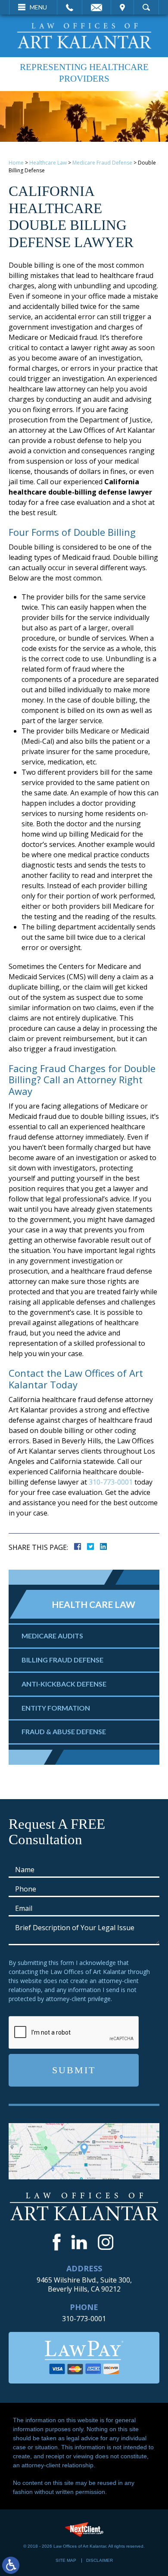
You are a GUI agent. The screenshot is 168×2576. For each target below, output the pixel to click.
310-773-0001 (111, 1482)
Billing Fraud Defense (62, 1660)
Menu (38, 7)
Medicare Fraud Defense (102, 163)
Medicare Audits (52, 1636)
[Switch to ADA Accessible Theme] (11, 2565)
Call (70, 7)
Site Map (66, 2560)
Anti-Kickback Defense (64, 1684)
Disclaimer (100, 2560)
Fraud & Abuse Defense (64, 1731)
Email (96, 7)
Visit (122, 7)
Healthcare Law (48, 163)
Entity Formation (56, 1708)
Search (146, 7)
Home (16, 163)
